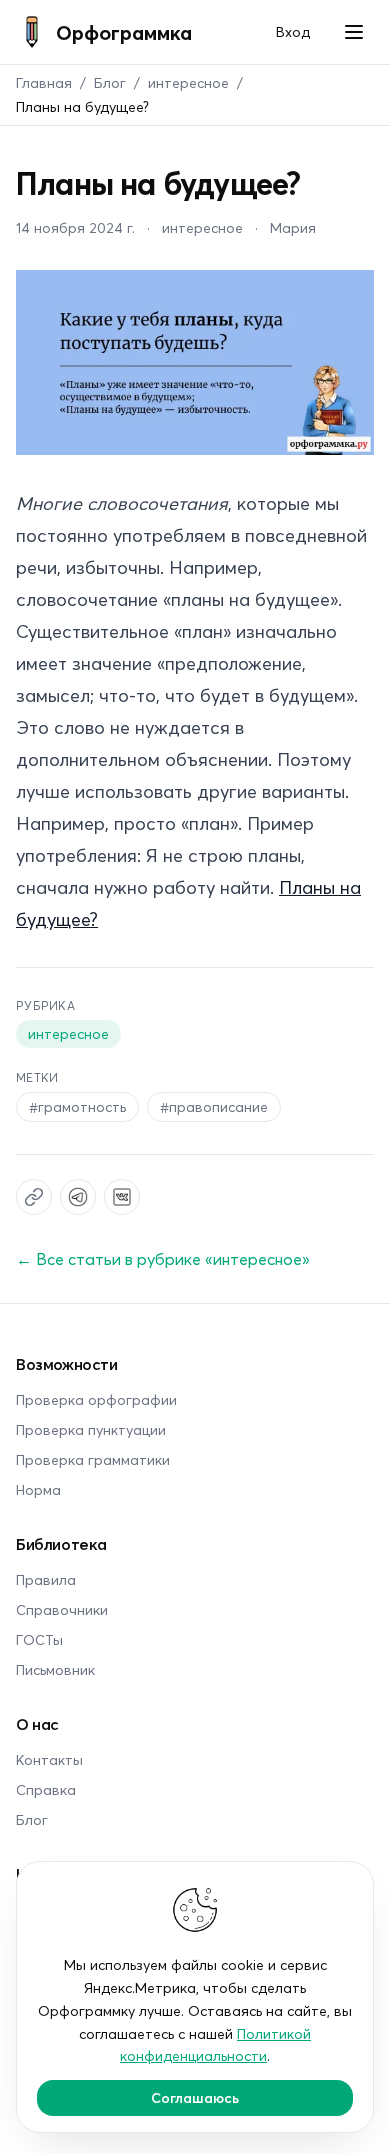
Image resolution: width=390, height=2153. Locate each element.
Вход (293, 31)
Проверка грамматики (93, 1459)
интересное (188, 82)
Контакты (49, 1759)
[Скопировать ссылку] (34, 1197)
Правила (46, 1579)
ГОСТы (39, 1639)
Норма (38, 1489)
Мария (293, 227)
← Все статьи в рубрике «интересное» (163, 1258)
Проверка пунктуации (91, 1429)
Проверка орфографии (96, 1399)
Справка (46, 1789)
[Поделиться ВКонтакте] (122, 1197)
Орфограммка (124, 32)
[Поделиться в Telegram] (78, 1197)
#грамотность (77, 1106)
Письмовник (55, 1669)
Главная (44, 82)
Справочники (62, 1609)
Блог (110, 82)
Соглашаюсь (195, 2097)
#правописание (214, 1106)
